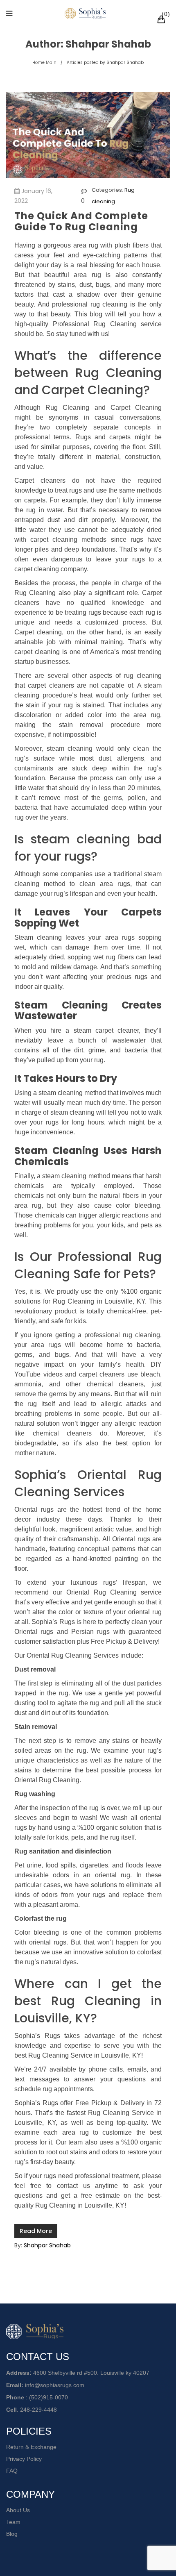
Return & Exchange (31, 2447)
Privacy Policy (24, 2459)
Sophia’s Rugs (37, 2036)
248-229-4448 (38, 2410)
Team (13, 2522)
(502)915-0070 (49, 2397)
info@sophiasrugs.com (55, 2385)
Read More (36, 2231)
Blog (12, 2534)
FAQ (12, 2471)
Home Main (44, 62)
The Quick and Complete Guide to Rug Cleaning (81, 221)
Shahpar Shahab (47, 2245)
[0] (162, 20)
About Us (18, 2510)
